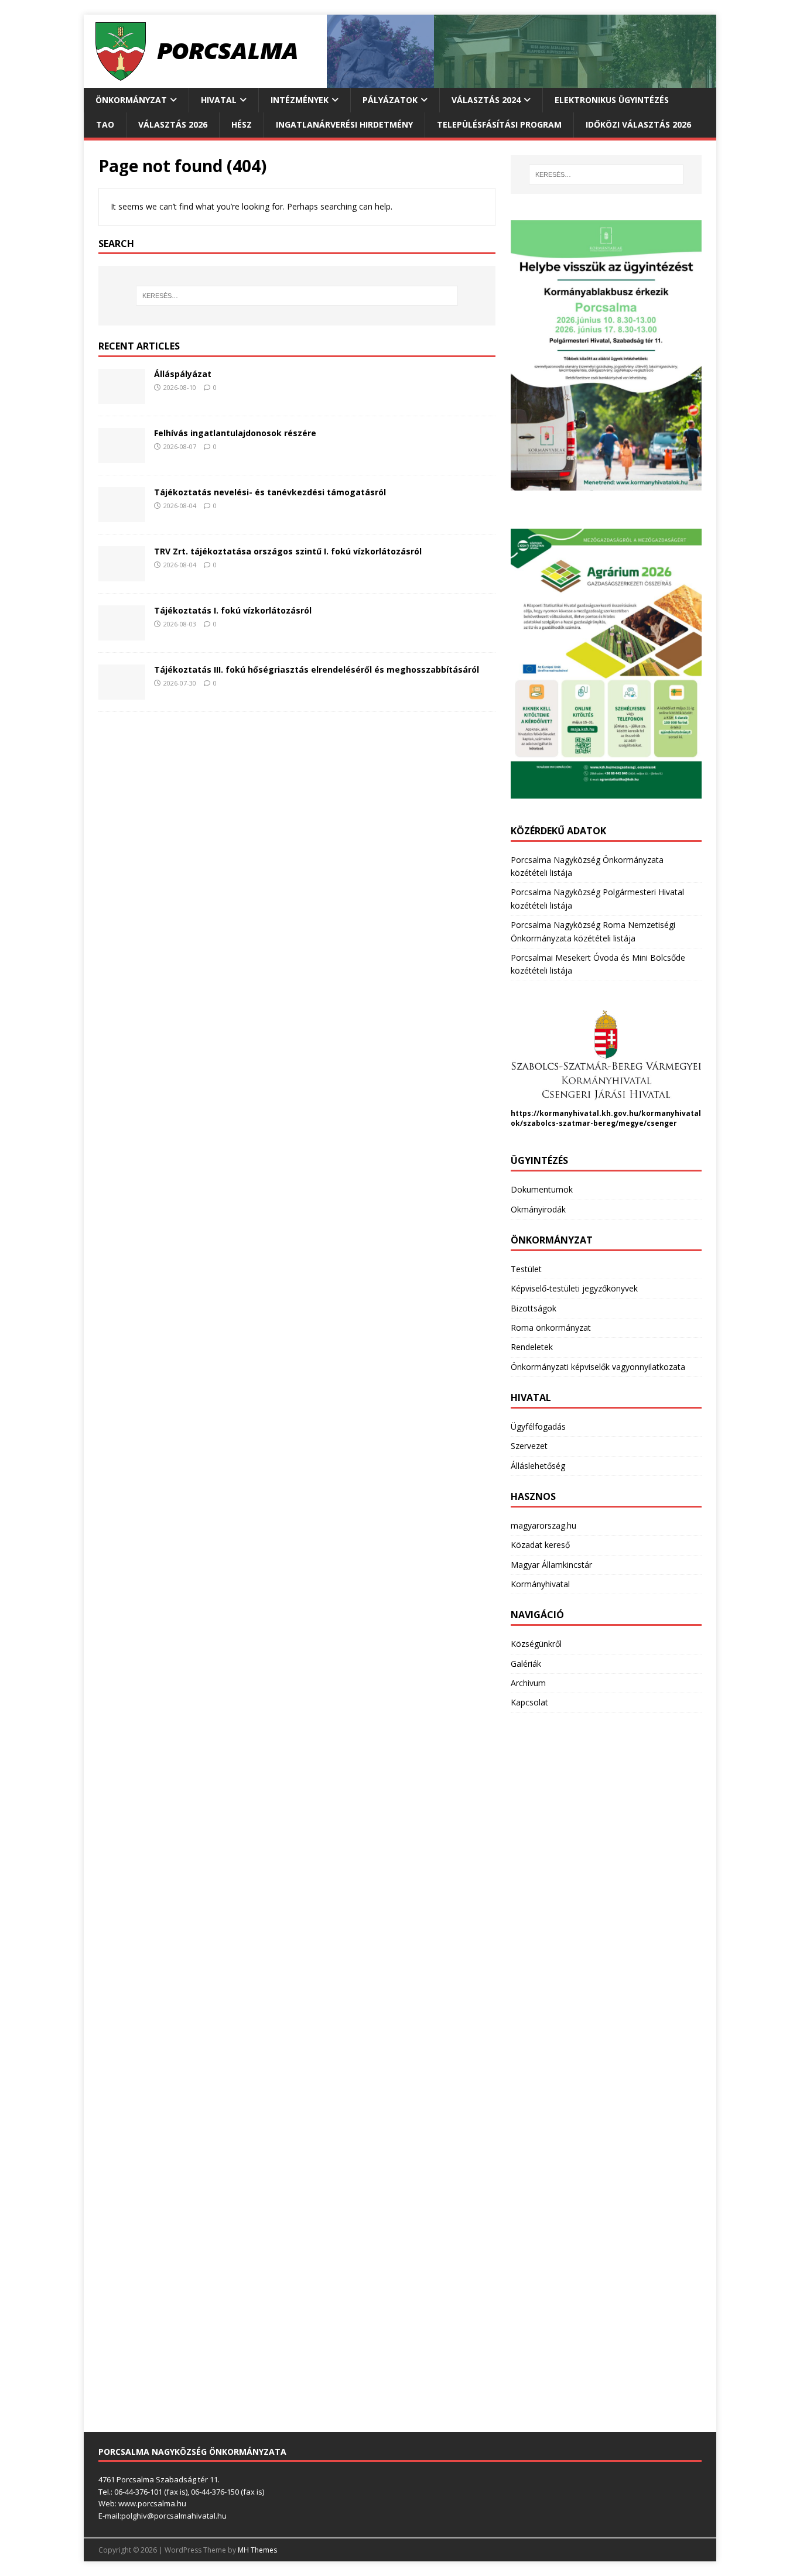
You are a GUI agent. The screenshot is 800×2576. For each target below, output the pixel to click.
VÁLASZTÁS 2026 (173, 124)
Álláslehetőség (538, 1466)
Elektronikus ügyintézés (612, 100)
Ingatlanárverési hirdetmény (344, 124)
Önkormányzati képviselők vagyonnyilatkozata (598, 1367)
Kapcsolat (529, 1702)
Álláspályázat (183, 374)
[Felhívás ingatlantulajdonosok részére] (122, 456)
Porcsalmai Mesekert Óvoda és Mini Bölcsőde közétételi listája (598, 964)
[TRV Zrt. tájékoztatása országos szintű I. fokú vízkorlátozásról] (122, 575)
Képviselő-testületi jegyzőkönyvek (574, 1288)
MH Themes (257, 2550)
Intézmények (300, 100)
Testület (526, 1269)
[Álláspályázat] (122, 397)
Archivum (528, 1683)
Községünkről (536, 1644)
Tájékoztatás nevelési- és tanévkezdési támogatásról (270, 492)
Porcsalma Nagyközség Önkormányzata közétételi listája (587, 866)
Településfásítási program (499, 124)
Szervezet (529, 1446)
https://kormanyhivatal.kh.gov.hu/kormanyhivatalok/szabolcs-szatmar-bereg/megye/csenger (606, 1118)
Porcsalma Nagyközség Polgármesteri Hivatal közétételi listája (597, 898)
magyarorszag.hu (543, 1525)
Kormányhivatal (540, 1584)
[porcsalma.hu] (400, 81)
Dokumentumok (542, 1189)
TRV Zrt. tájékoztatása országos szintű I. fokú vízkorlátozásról (288, 551)
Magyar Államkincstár (551, 1565)
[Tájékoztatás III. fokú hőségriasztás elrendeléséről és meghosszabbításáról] (122, 693)
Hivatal (219, 100)
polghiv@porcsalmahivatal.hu (174, 2516)
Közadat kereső (540, 1545)
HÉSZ (242, 124)
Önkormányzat (131, 100)
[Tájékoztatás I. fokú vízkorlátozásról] (122, 634)
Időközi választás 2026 (638, 124)
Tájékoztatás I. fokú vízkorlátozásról (233, 610)
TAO (105, 124)
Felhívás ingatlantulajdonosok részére (235, 433)
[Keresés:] (297, 296)
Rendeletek (532, 1347)
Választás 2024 (486, 100)
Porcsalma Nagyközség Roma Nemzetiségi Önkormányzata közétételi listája (593, 931)
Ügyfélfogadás (538, 1426)
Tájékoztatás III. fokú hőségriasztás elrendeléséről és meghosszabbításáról (317, 669)
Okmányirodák (538, 1209)
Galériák (526, 1664)
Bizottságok (534, 1308)
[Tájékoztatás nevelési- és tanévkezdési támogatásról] (122, 515)
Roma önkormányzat (551, 1328)
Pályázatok (390, 100)
